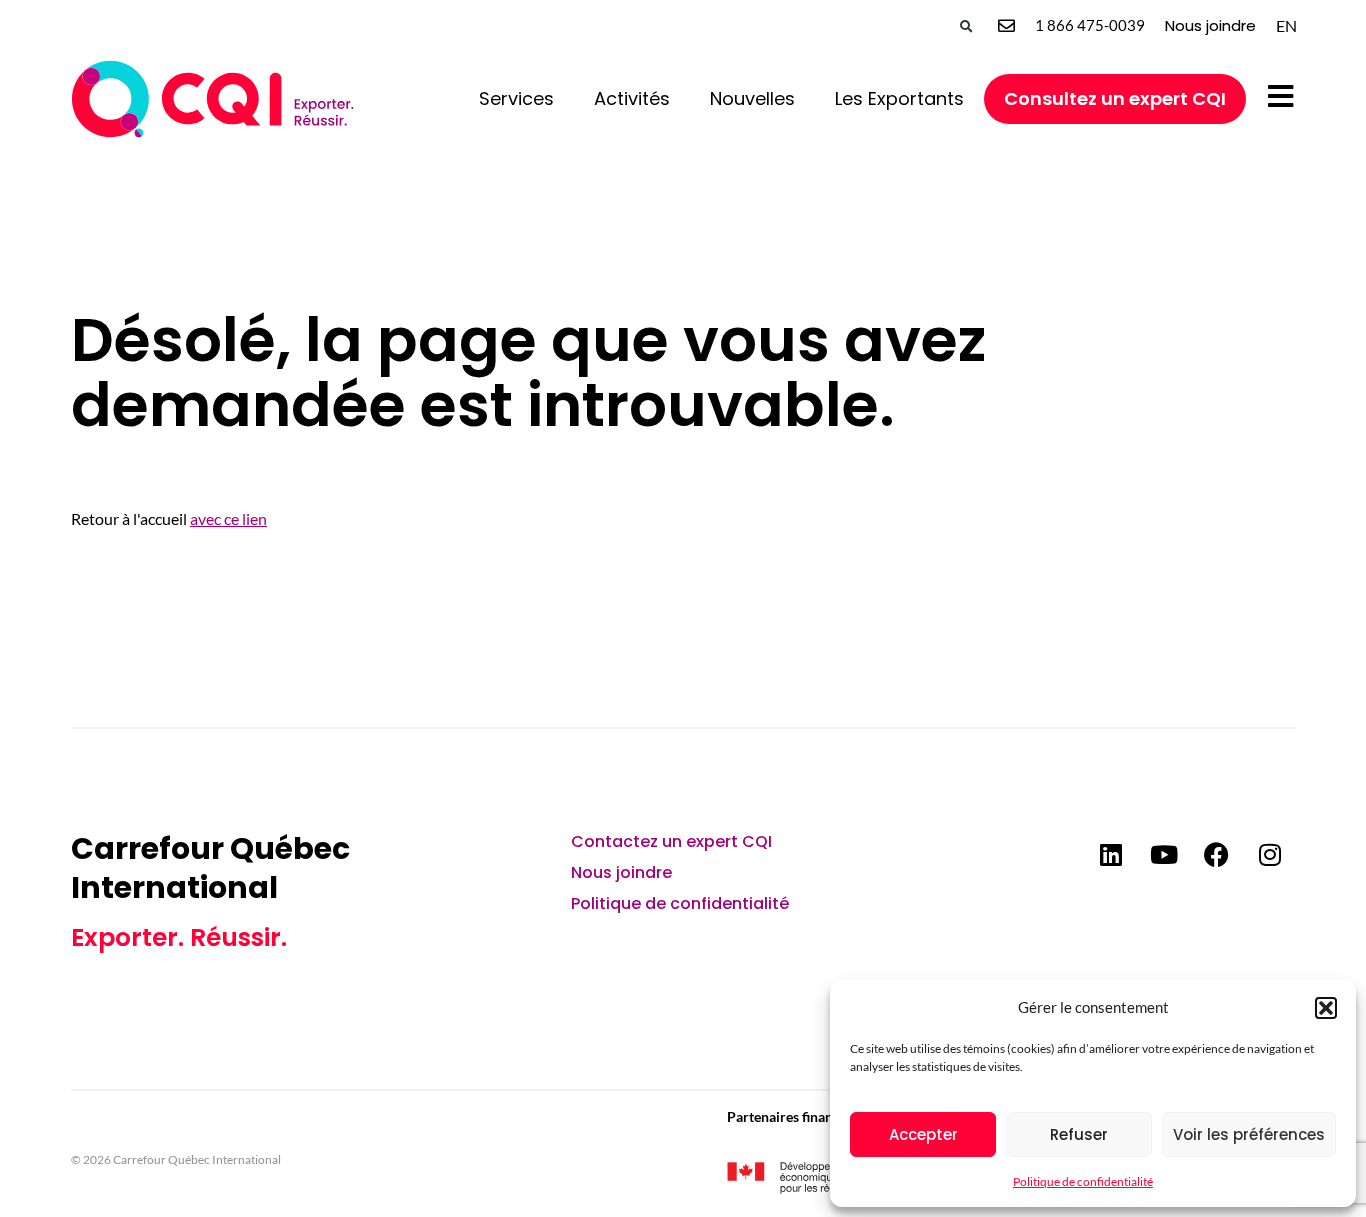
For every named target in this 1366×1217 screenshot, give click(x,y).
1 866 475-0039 (1090, 25)
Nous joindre (1210, 25)
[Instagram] (1270, 854)
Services (516, 98)
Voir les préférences (1249, 1134)
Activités (632, 98)
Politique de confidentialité (1083, 1181)
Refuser (1079, 1134)
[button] (1326, 1008)
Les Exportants (899, 98)
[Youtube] (1164, 854)
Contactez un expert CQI (671, 841)
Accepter (923, 1134)
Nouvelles (752, 98)
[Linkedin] (1111, 854)
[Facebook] (1217, 854)
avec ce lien (228, 518)
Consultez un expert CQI (1115, 98)
